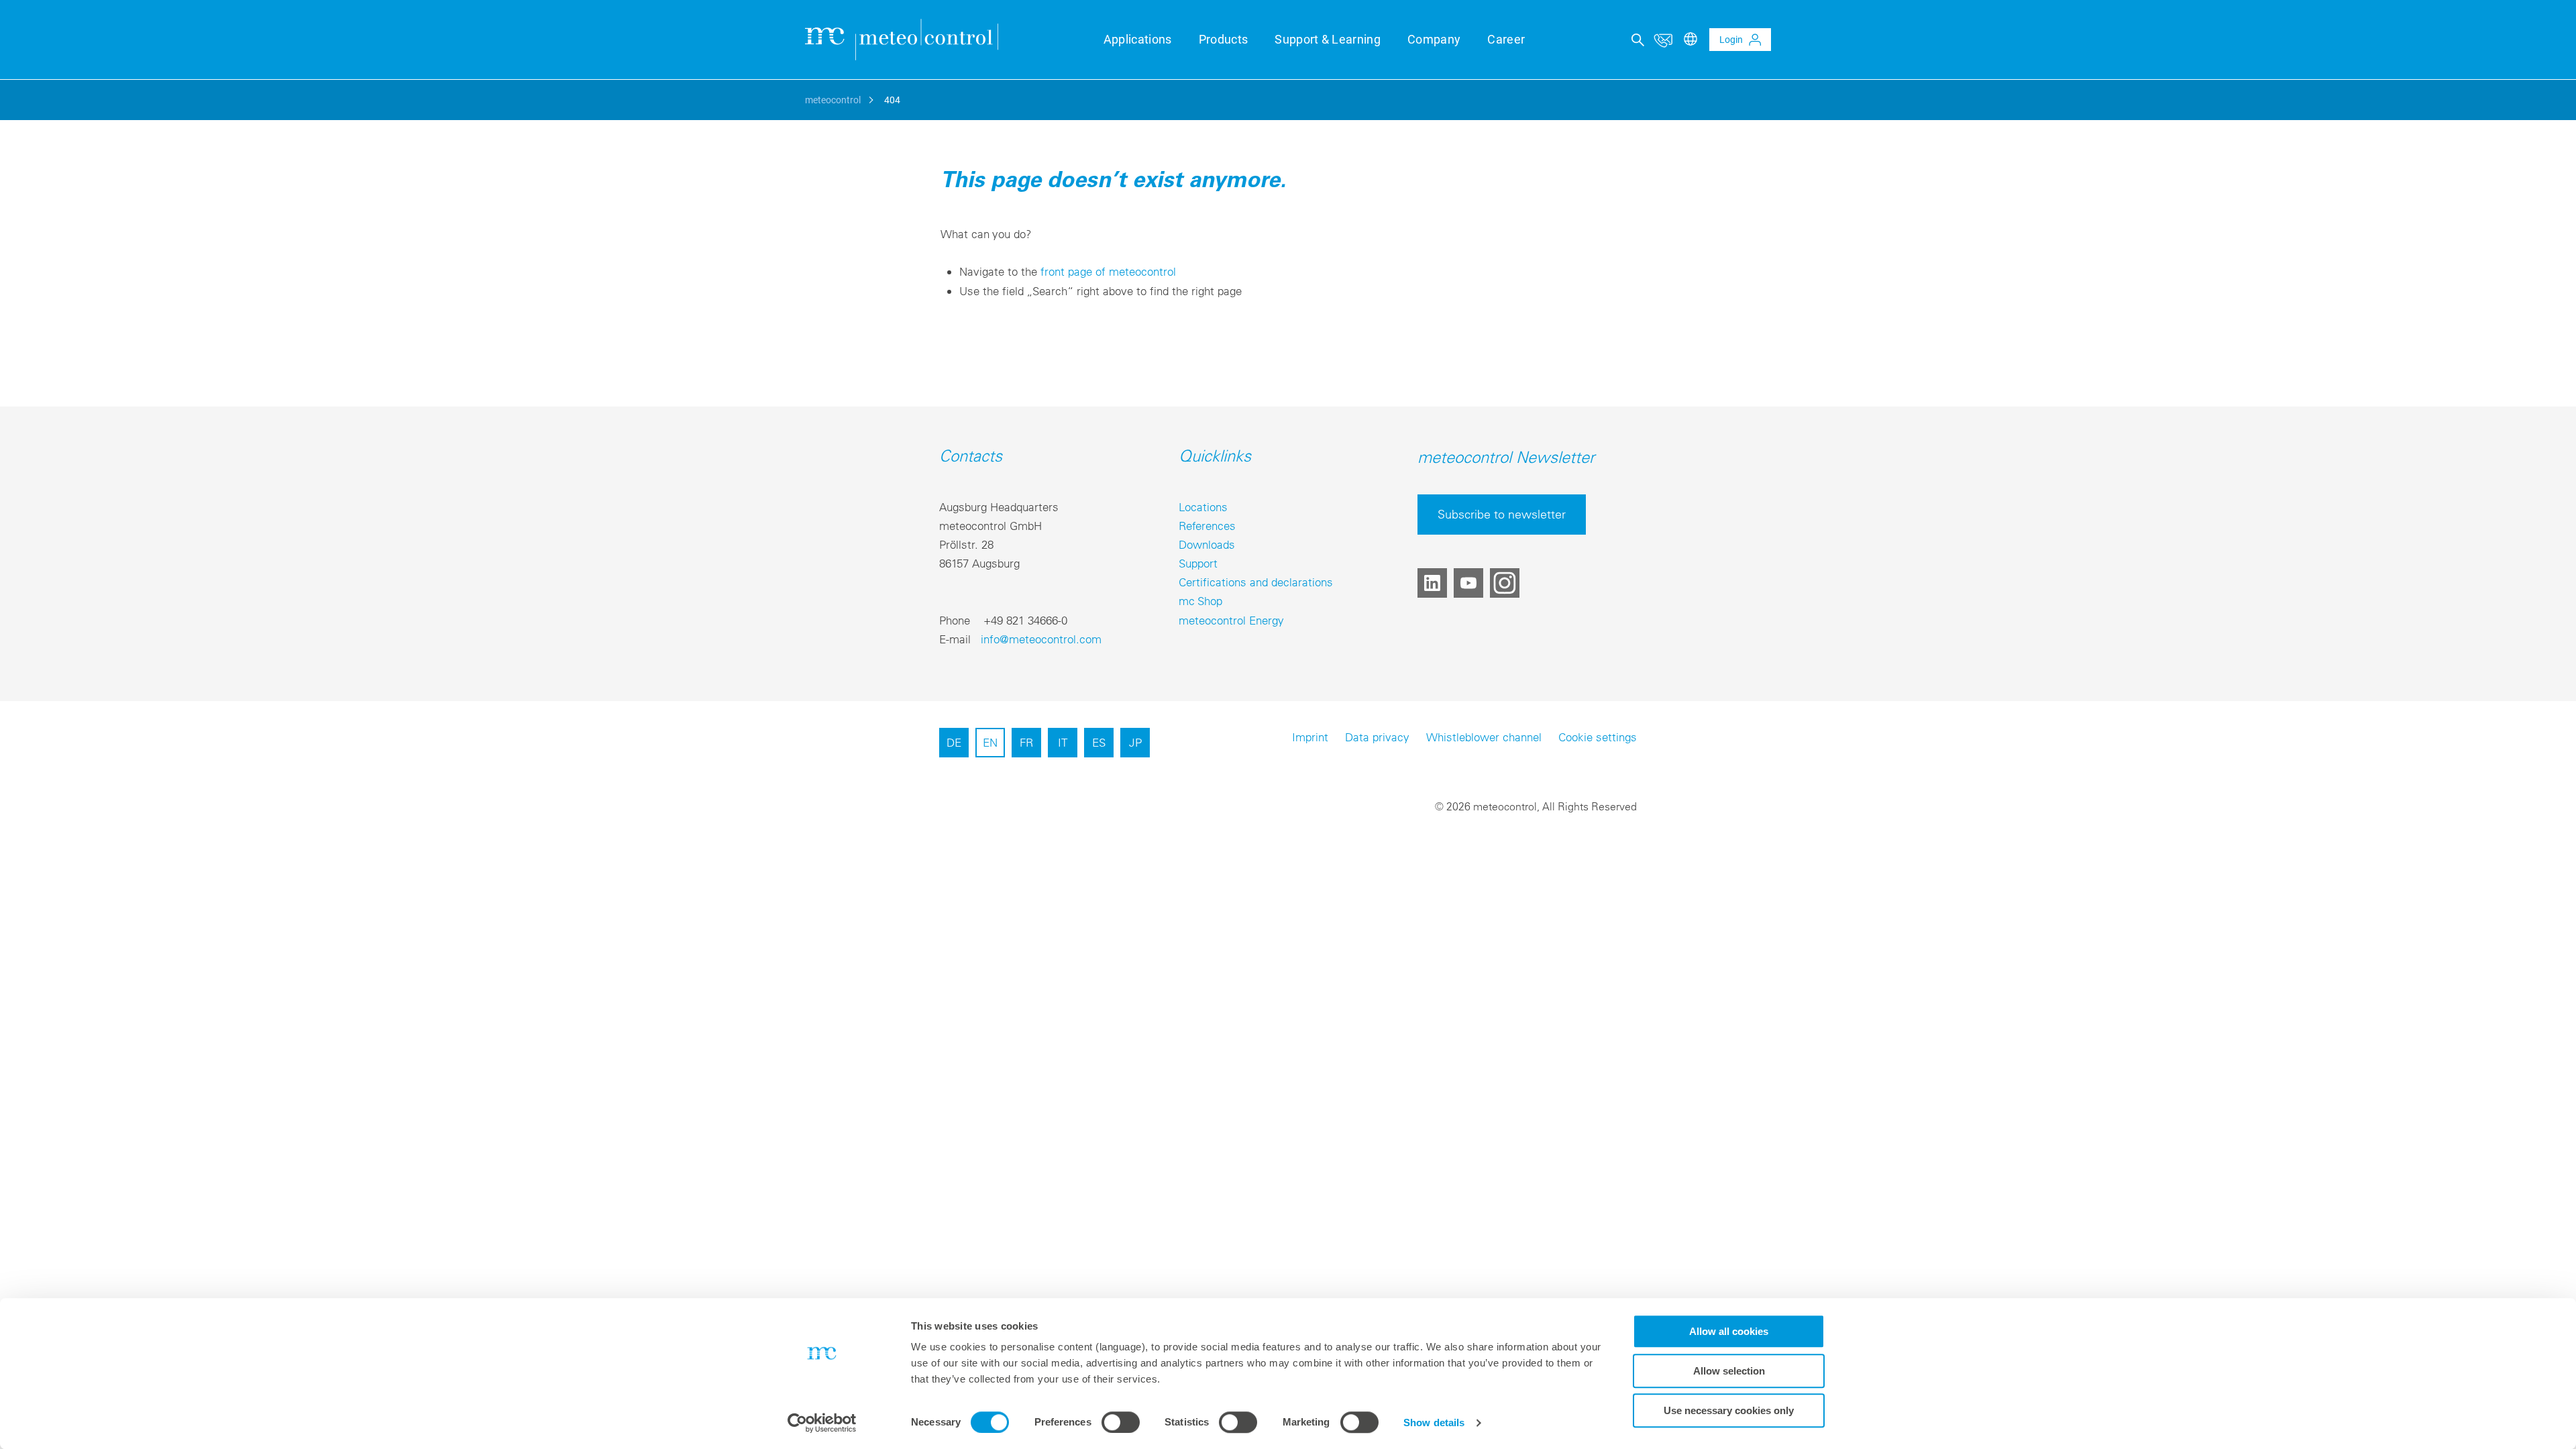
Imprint (1310, 737)
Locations (1203, 507)
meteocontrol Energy (1231, 620)
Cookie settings (1598, 737)
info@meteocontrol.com (1041, 639)
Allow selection (1729, 1371)
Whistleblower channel (1484, 737)
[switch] (1121, 1422)
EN (990, 742)
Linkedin (1432, 583)
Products (1224, 39)
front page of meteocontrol (1108, 271)
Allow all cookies (1729, 1331)
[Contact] (1663, 40)
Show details (1434, 1423)
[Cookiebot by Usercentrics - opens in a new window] (822, 1423)
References (1207, 526)
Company (1434, 39)
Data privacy (1377, 737)
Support (1198, 563)
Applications (1138, 39)
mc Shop (1200, 601)
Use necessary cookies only (1729, 1410)
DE (954, 742)
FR (1026, 742)
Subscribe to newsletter (1502, 514)
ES (1099, 742)
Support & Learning (1328, 39)
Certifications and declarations (1256, 582)
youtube (1468, 583)
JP (1135, 742)
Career (1506, 39)
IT (1063, 742)
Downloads (1207, 544)
